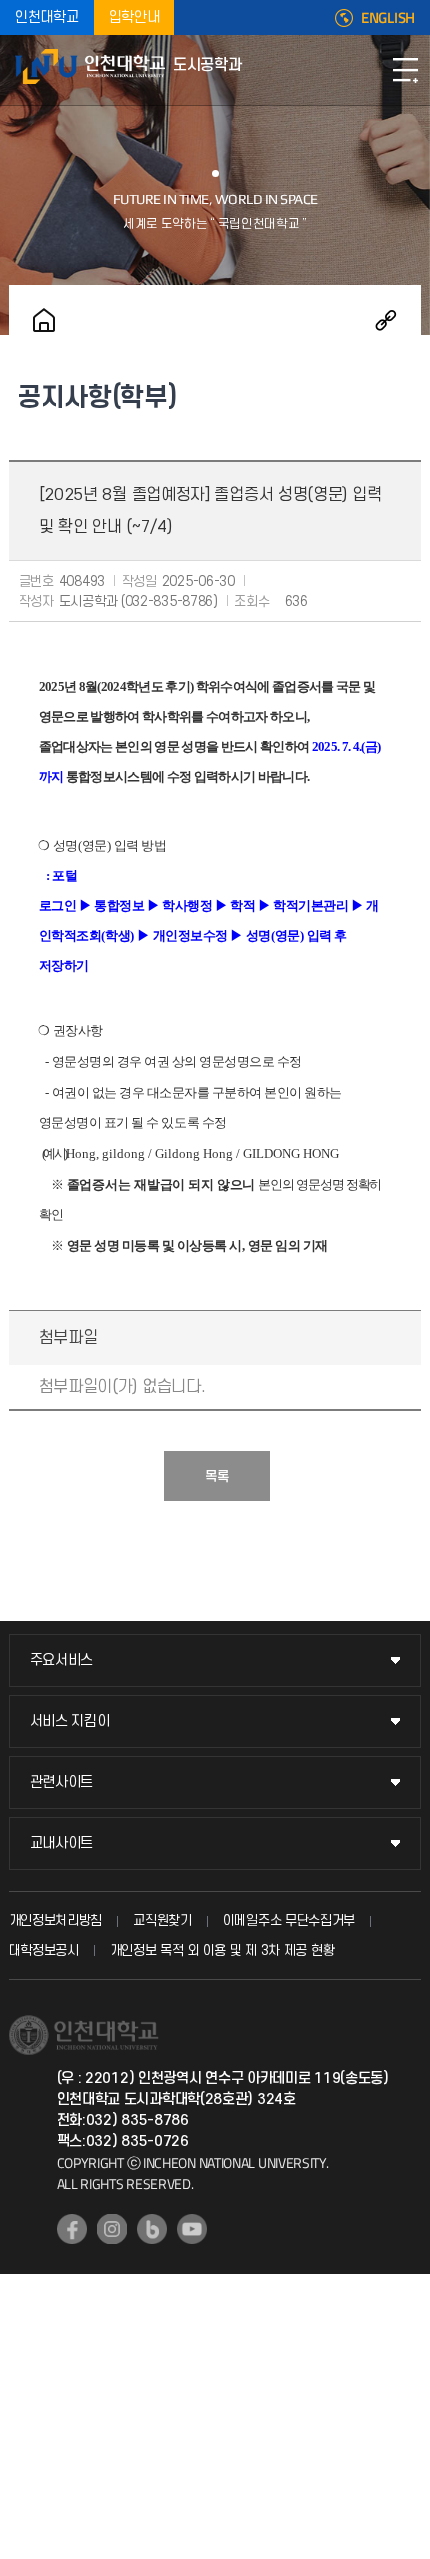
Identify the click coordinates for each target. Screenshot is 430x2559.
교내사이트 (62, 1843)
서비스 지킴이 (70, 1721)
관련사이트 (62, 1782)
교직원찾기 (162, 1920)
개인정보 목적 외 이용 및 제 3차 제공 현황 (222, 1950)
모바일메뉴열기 (405, 70)
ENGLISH (388, 18)
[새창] (72, 2229)
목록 (217, 1476)
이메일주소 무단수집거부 (289, 1920)
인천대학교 (47, 17)
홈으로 (44, 320)
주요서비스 (62, 1660)
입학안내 (134, 17)
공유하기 (386, 320)
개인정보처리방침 (56, 1920)
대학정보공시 (44, 1950)
